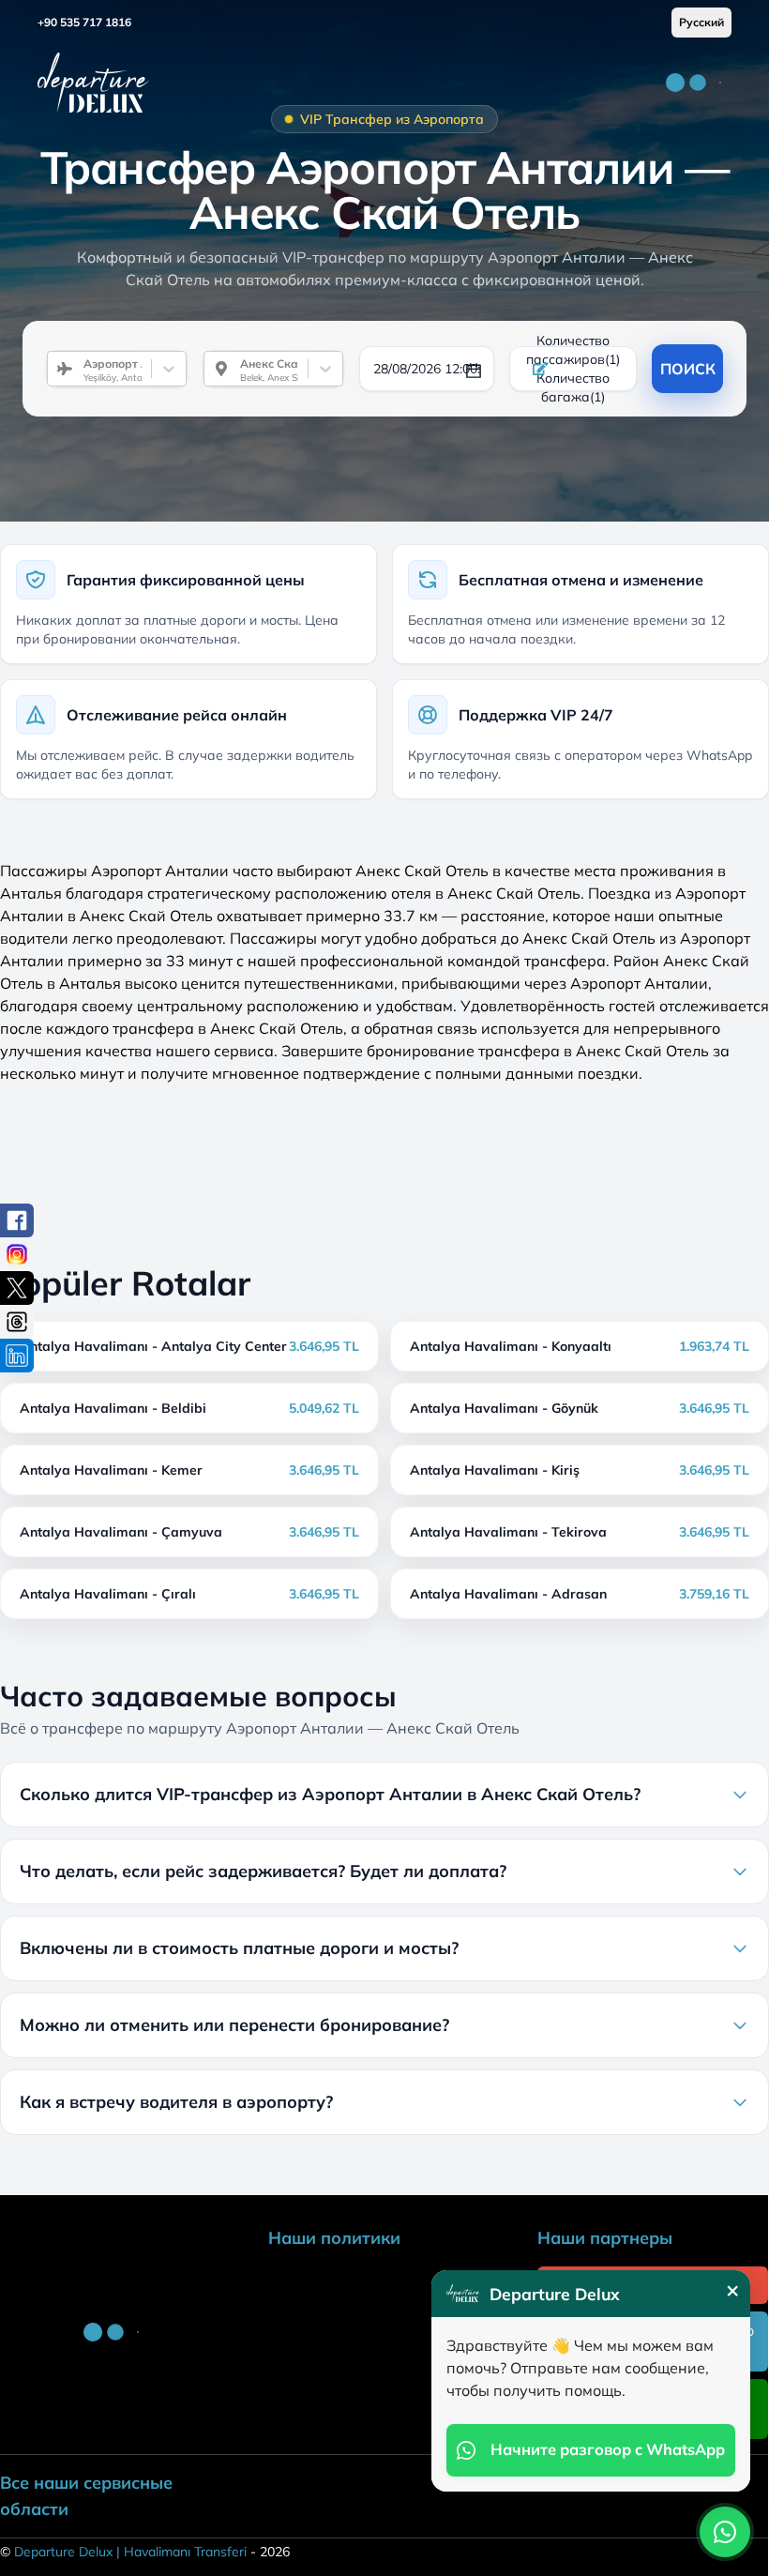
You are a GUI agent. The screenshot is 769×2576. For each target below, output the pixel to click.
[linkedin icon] (17, 1356)
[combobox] (76, 369)
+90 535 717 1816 (84, 22)
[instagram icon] (17, 1254)
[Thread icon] (17, 1322)
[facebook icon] (17, 1220)
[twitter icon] (17, 1288)
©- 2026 (145, 2552)
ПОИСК (688, 369)
